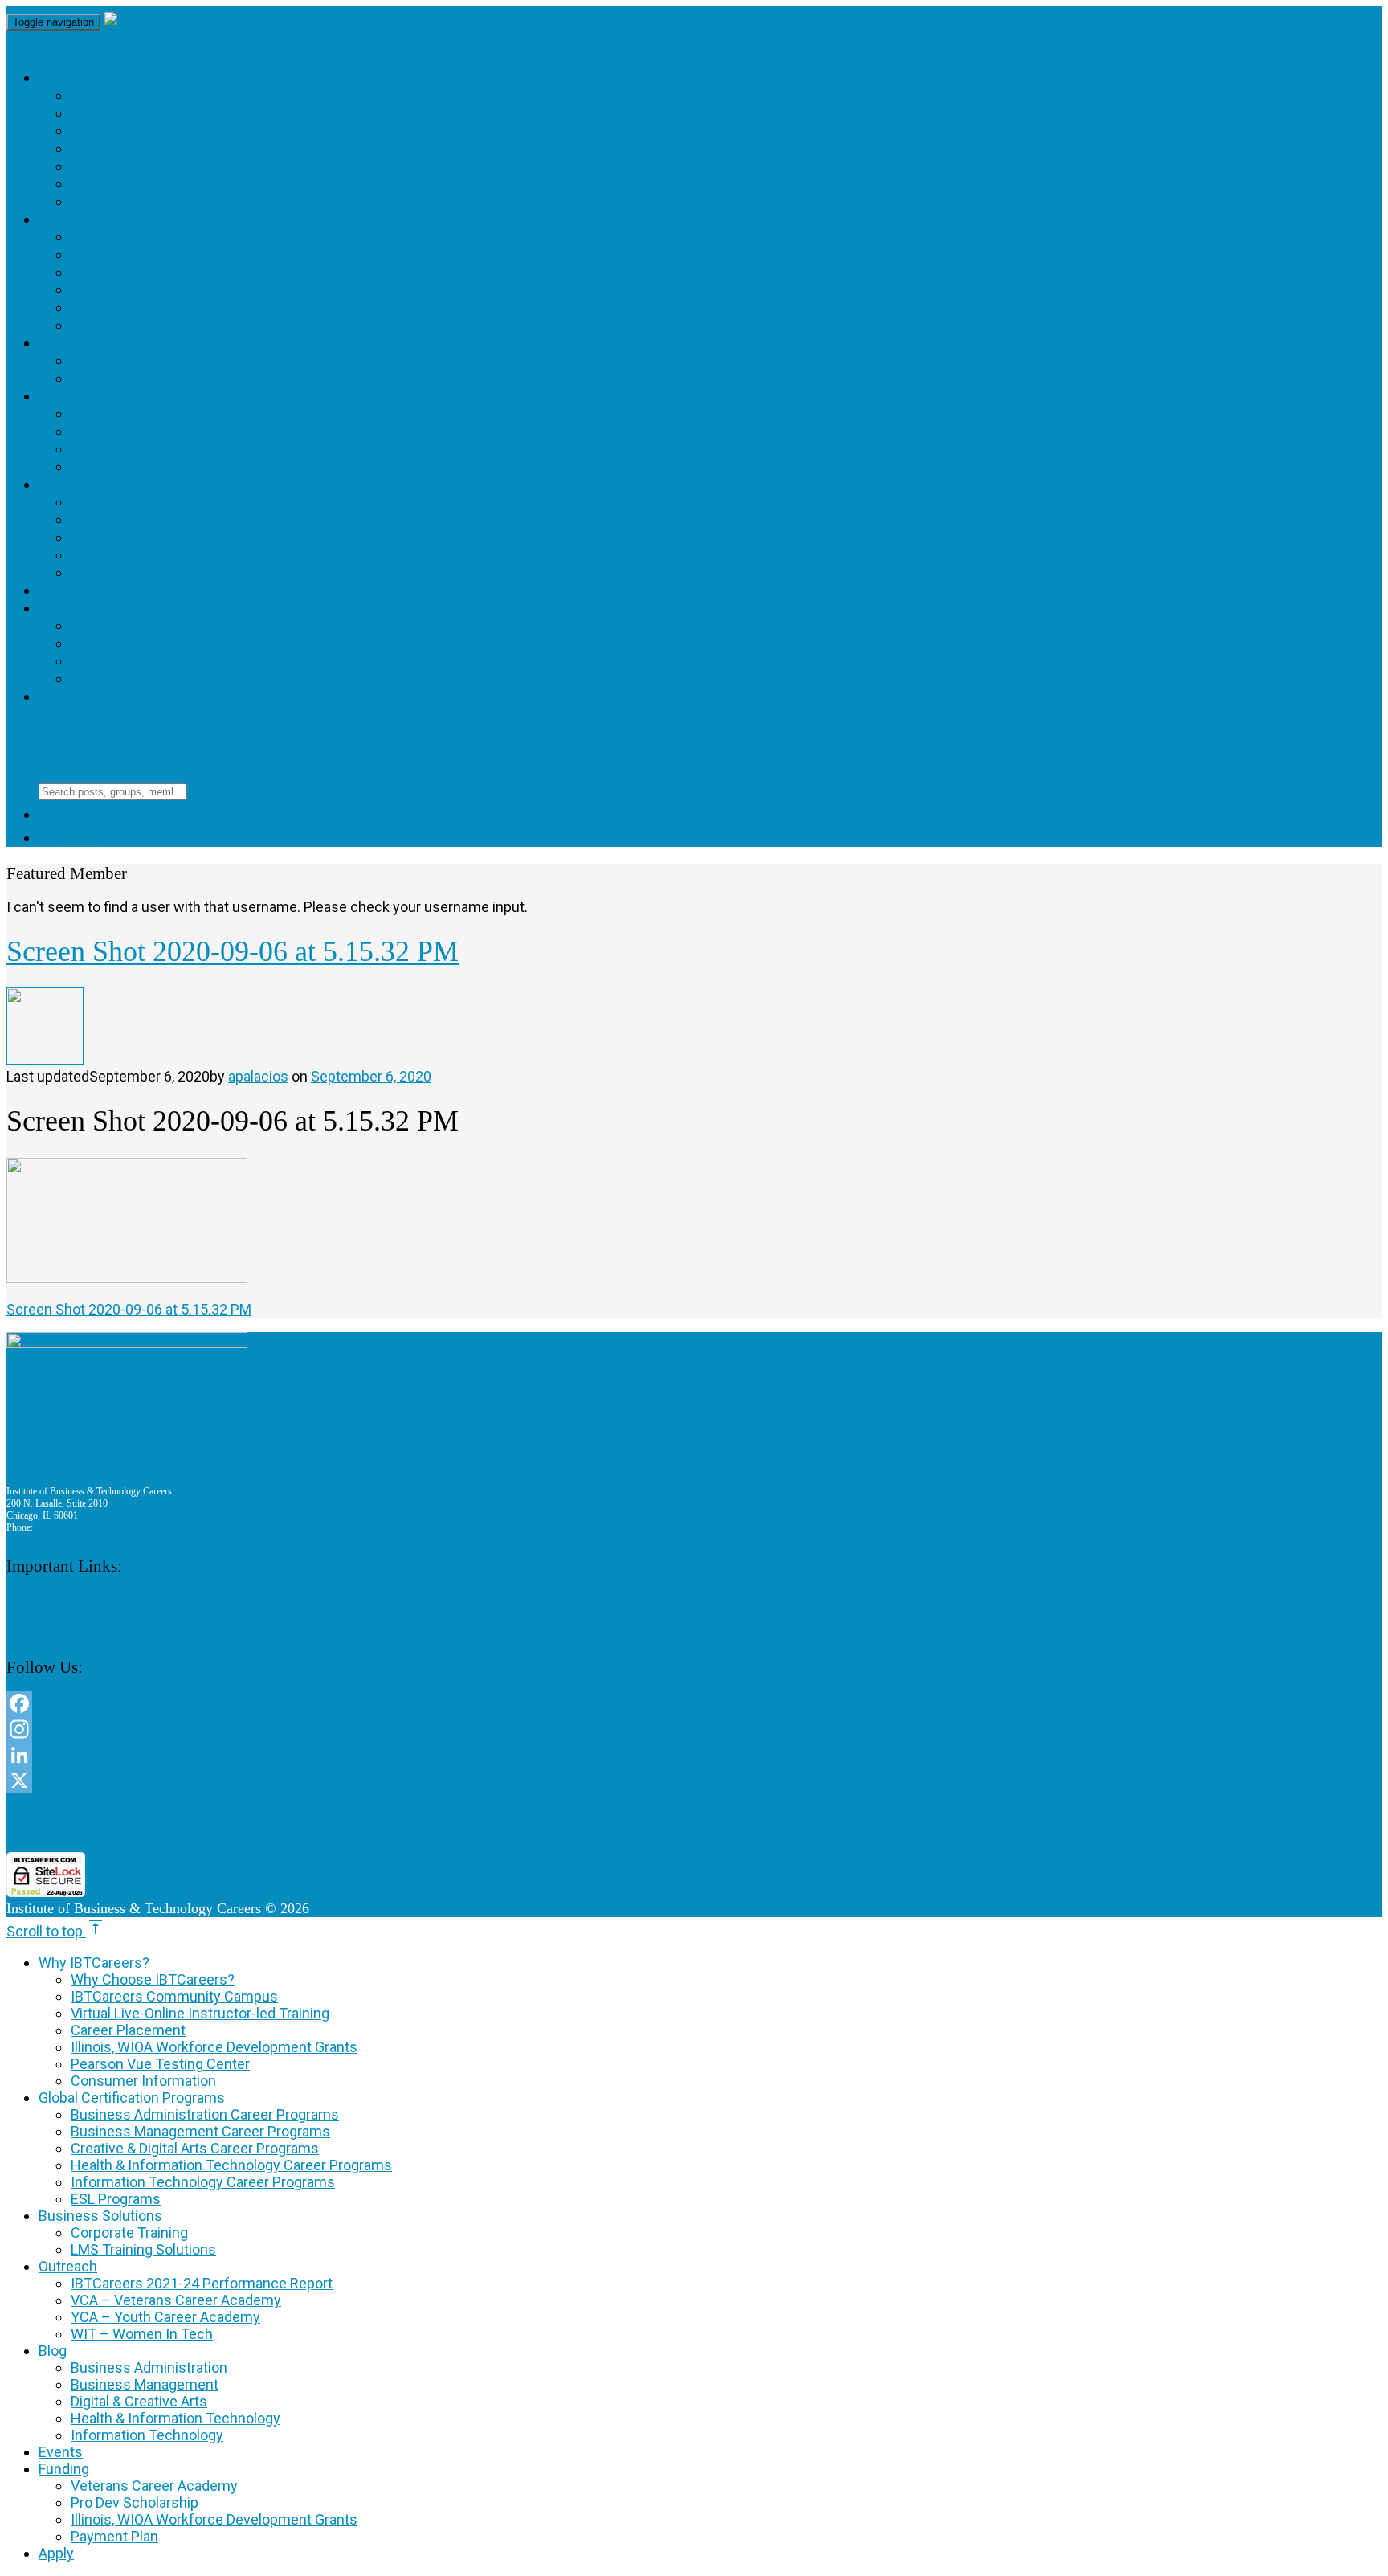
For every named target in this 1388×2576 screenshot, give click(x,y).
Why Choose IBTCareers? (175, 95)
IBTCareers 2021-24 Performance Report (239, 413)
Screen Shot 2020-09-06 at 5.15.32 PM (129, 1309)
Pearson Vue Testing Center (192, 184)
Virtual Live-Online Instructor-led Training (263, 131)
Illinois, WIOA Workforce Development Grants (272, 166)
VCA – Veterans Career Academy (210, 431)
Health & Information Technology (220, 555)
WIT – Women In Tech (156, 466)
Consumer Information (169, 201)
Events (69, 590)
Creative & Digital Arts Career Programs (248, 272)
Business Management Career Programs (244, 254)
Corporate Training (156, 360)
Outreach (81, 396)
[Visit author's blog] (45, 1059)
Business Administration (176, 502)
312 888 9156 (62, 1527)
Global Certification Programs (174, 219)
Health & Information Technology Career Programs (298, 290)
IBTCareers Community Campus (203, 113)
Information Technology (180, 572)
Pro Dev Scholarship (159, 643)
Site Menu (59, 734)
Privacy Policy (34, 1617)
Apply (63, 696)
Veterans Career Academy (186, 626)
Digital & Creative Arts (170, 537)
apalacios (258, 1076)
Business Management (166, 519)
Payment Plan (129, 679)
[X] (490, 1781)
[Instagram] (490, 1729)
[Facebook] (490, 1703)
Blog (60, 484)
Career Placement (151, 148)
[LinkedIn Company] (490, 1755)
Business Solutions (121, 343)
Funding (73, 608)
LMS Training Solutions (171, 378)
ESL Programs (129, 325)
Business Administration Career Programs (253, 237)
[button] (490, 1823)
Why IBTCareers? (110, 78)
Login (74, 838)
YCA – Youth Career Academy (196, 449)
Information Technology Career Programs (257, 307)
